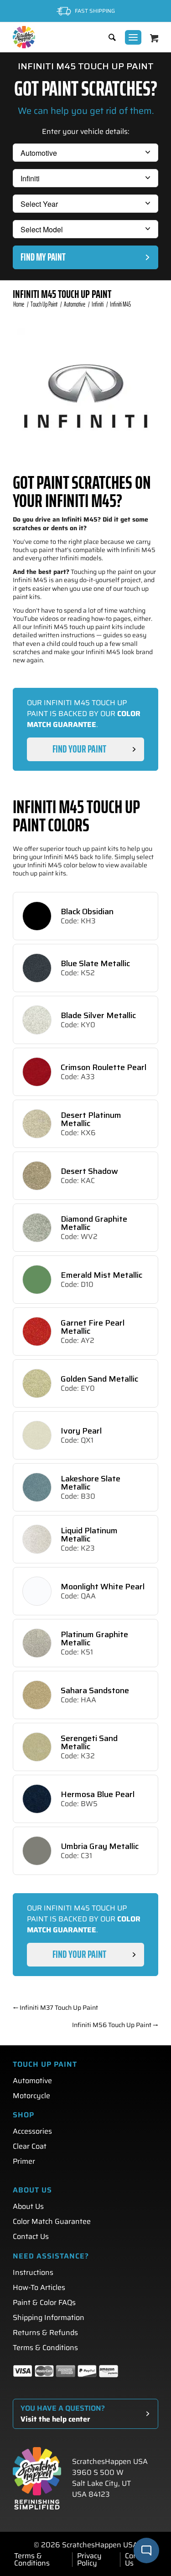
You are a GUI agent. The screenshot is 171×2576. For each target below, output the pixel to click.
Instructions (33, 2272)
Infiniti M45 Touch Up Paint (62, 294)
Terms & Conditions (45, 2348)
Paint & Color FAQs (44, 2302)
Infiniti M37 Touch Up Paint (55, 2008)
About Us (28, 2206)
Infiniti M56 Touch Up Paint (115, 2025)
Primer (24, 2161)
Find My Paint (43, 257)
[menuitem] (108, 37)
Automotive (32, 2081)
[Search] (108, 37)
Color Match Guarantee (52, 2221)
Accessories (32, 2131)
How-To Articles (39, 2287)
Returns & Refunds (45, 2333)
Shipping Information (49, 2317)
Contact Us (31, 2236)
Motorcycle (31, 2096)
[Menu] (133, 37)
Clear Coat (30, 2146)
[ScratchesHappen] (24, 37)
